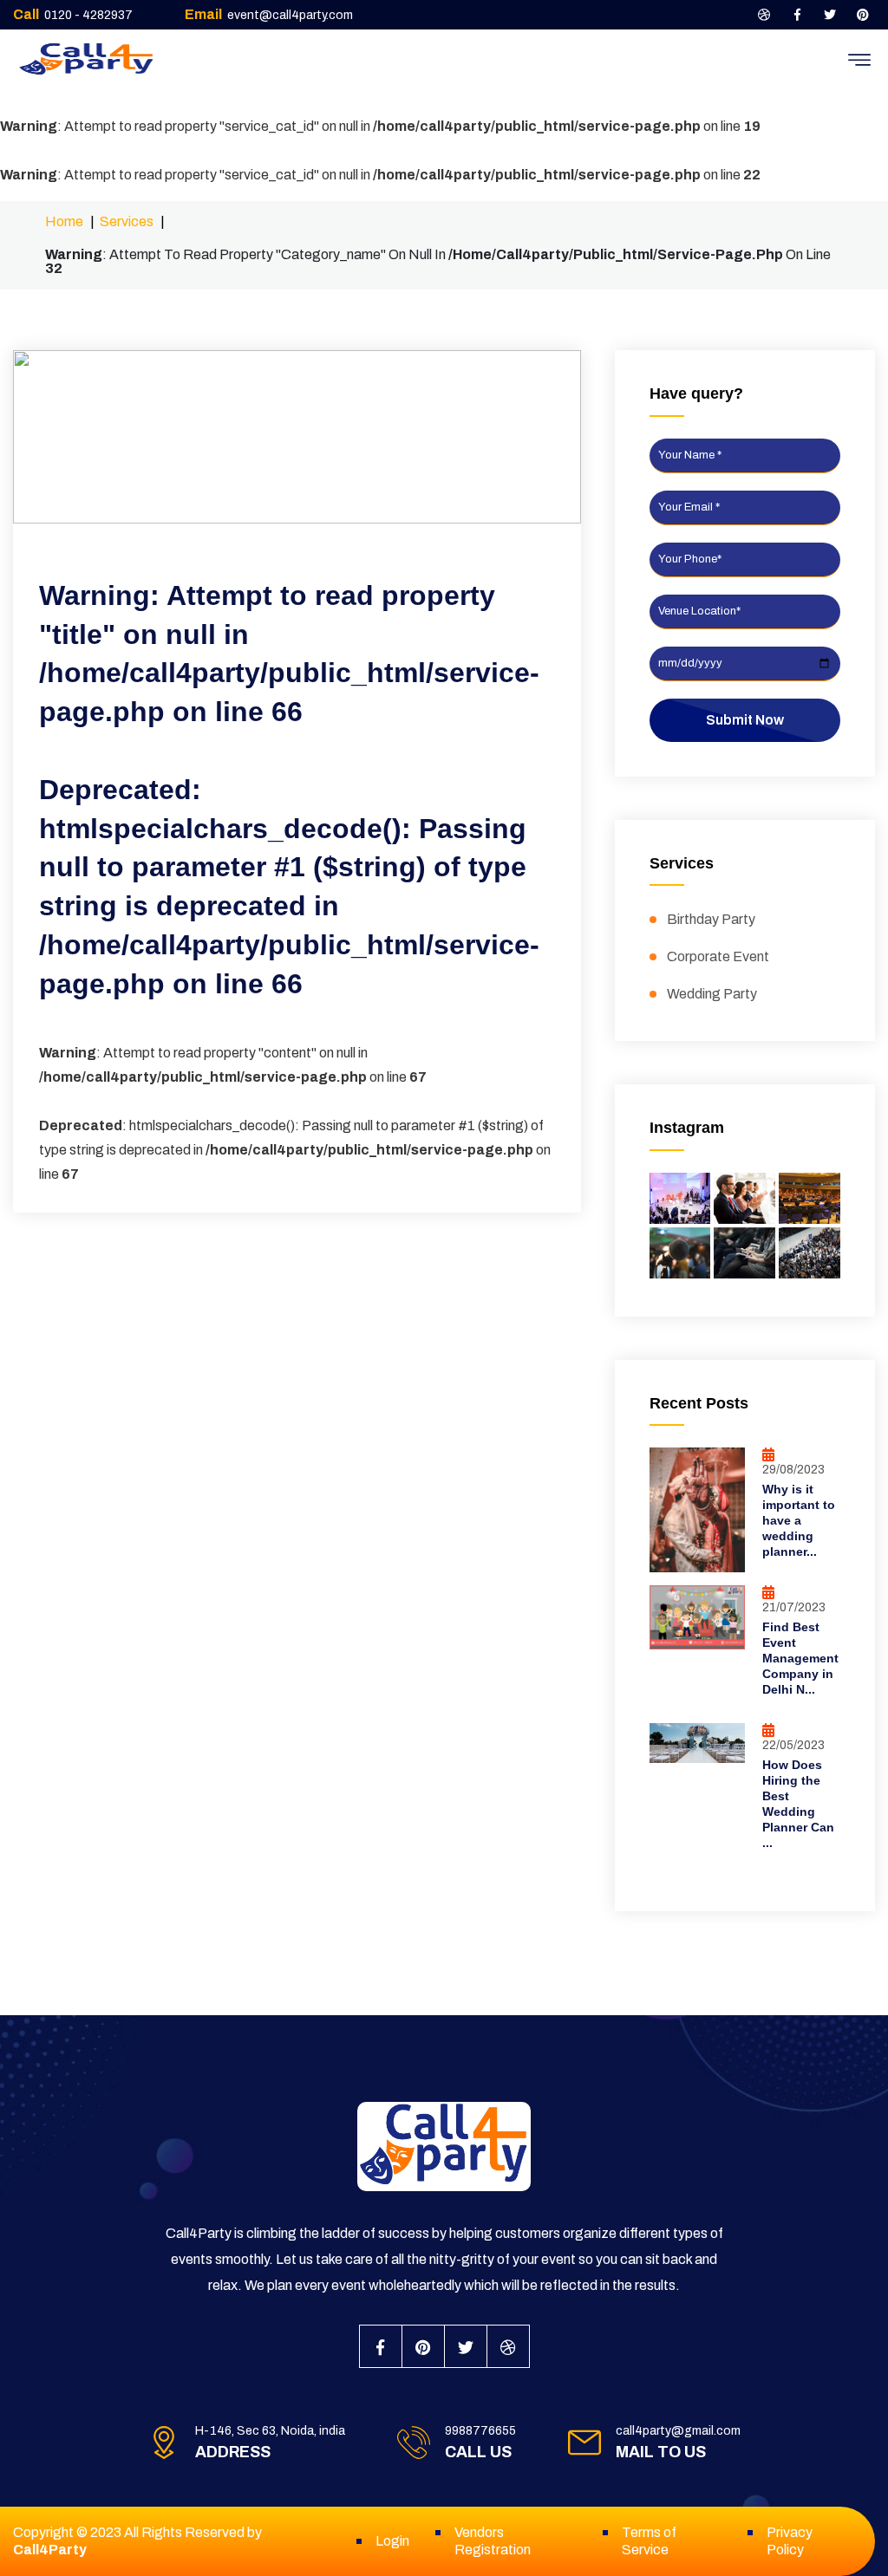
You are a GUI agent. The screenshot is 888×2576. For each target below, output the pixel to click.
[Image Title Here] (680, 1198)
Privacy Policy (790, 2541)
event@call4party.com (290, 15)
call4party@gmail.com (678, 2431)
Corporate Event (718, 956)
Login (392, 2541)
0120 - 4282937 (88, 15)
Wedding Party (712, 994)
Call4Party (50, 2550)
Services (127, 221)
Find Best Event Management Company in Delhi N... (800, 1658)
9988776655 (480, 2431)
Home (64, 221)
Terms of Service (649, 2541)
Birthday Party (711, 919)
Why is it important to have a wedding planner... (799, 1520)
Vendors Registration (493, 2541)
